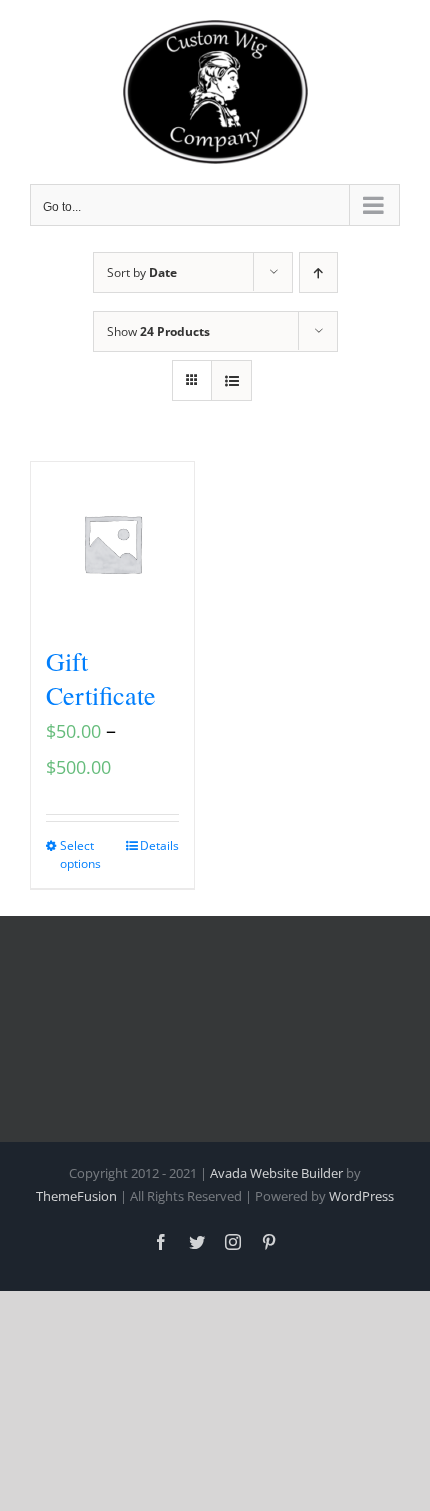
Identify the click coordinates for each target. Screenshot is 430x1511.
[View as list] (231, 380)
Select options (80, 854)
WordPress (361, 1196)
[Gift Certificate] (112, 543)
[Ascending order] (318, 272)
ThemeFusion (76, 1196)
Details (159, 845)
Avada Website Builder (276, 1173)
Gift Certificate (101, 678)
